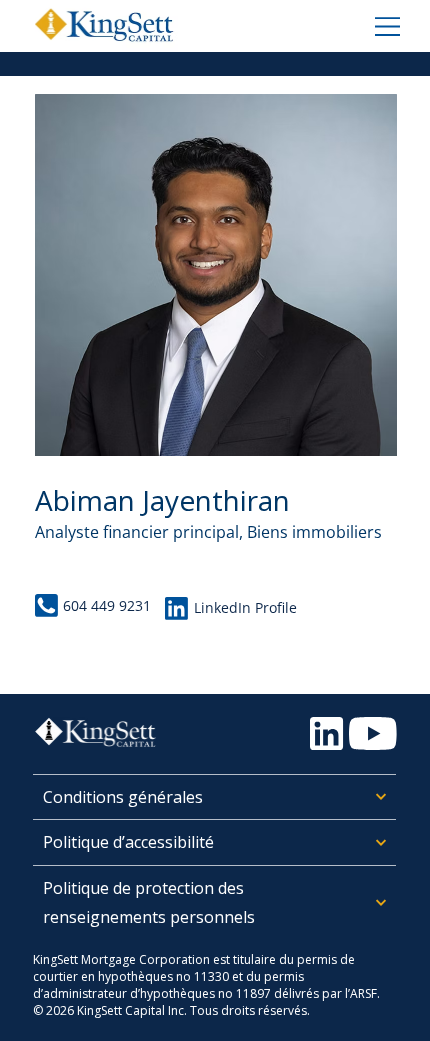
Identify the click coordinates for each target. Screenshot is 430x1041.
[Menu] (385, 25)
